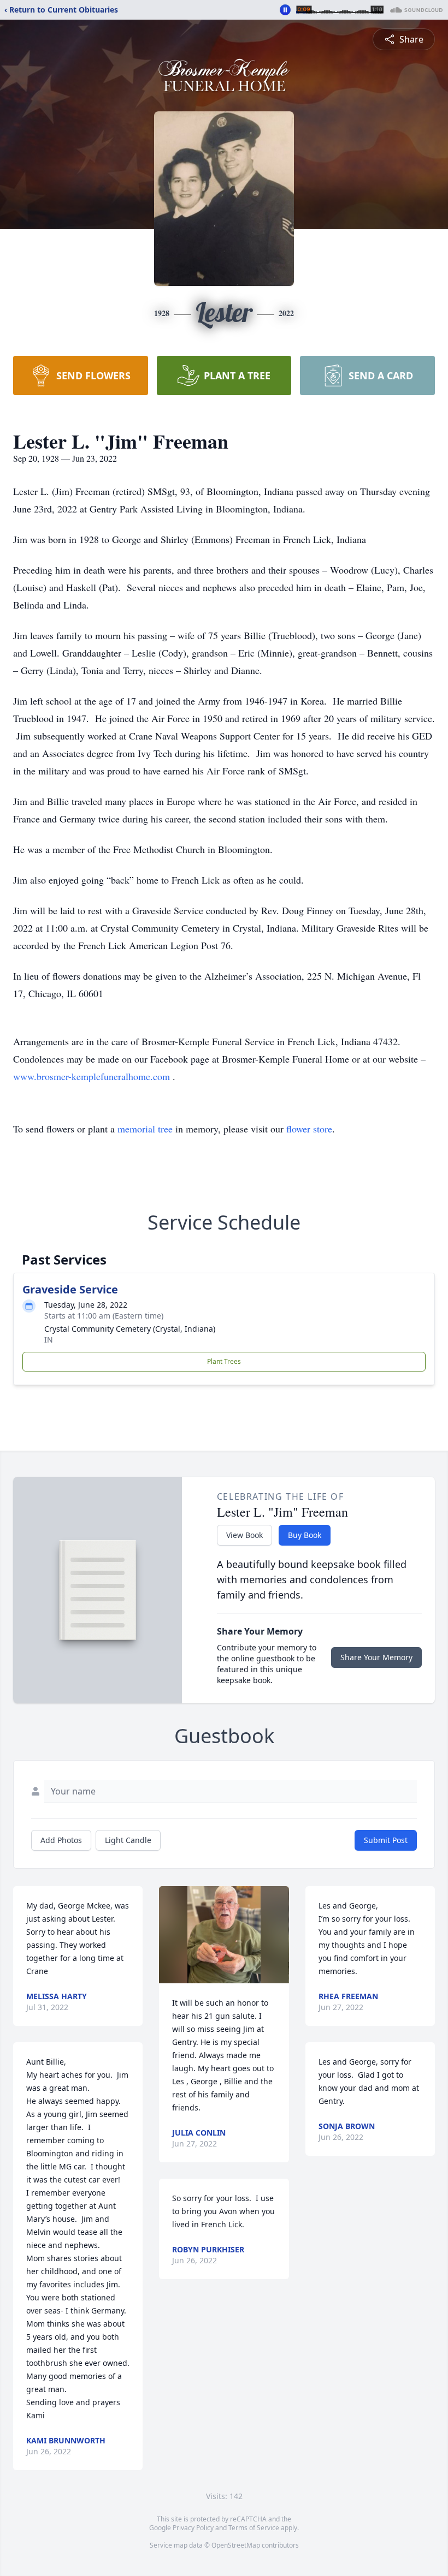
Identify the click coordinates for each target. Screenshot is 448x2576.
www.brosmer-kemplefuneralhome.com (92, 1076)
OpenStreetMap (236, 2545)
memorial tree (145, 1129)
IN (49, 1340)
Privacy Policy (193, 2528)
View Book (244, 1535)
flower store (309, 1129)
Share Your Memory (376, 1657)
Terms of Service (254, 2528)
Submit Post (386, 1840)
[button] (224, 1935)
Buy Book (305, 1535)
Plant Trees (224, 1361)
